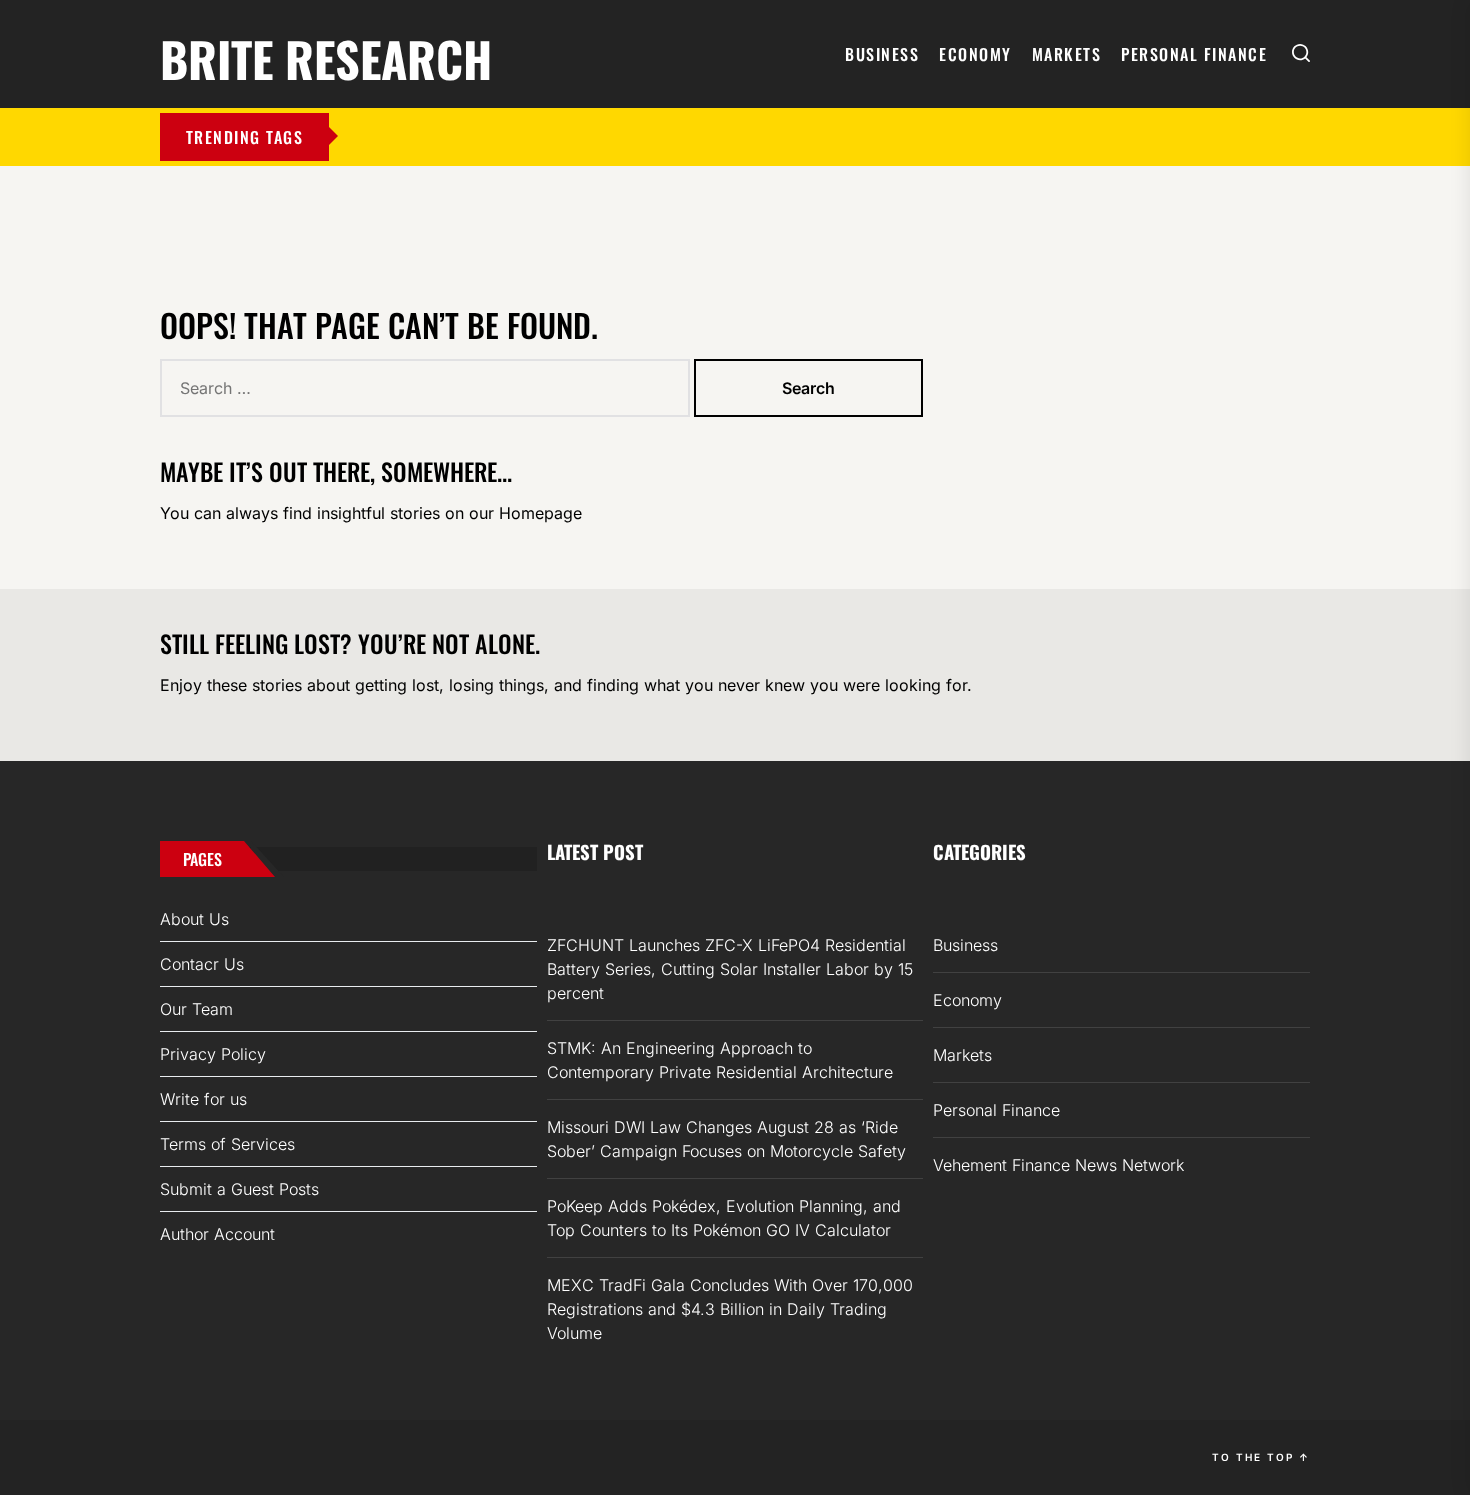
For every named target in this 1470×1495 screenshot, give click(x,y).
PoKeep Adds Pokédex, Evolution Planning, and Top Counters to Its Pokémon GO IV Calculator (724, 1218)
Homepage (540, 513)
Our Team (196, 1009)
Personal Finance (1194, 54)
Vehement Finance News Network (1058, 1165)
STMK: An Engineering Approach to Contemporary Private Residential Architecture (720, 1060)
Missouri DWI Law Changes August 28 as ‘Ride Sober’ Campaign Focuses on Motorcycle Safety (726, 1139)
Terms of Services (227, 1144)
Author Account (217, 1234)
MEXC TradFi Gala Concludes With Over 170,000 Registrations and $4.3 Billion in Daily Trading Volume (730, 1309)
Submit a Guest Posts (239, 1189)
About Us (194, 919)
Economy (975, 54)
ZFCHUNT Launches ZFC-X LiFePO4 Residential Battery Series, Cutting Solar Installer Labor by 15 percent (730, 969)
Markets (1067, 54)
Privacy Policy (213, 1054)
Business (882, 54)
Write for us (203, 1099)
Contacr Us (202, 964)
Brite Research (326, 55)
